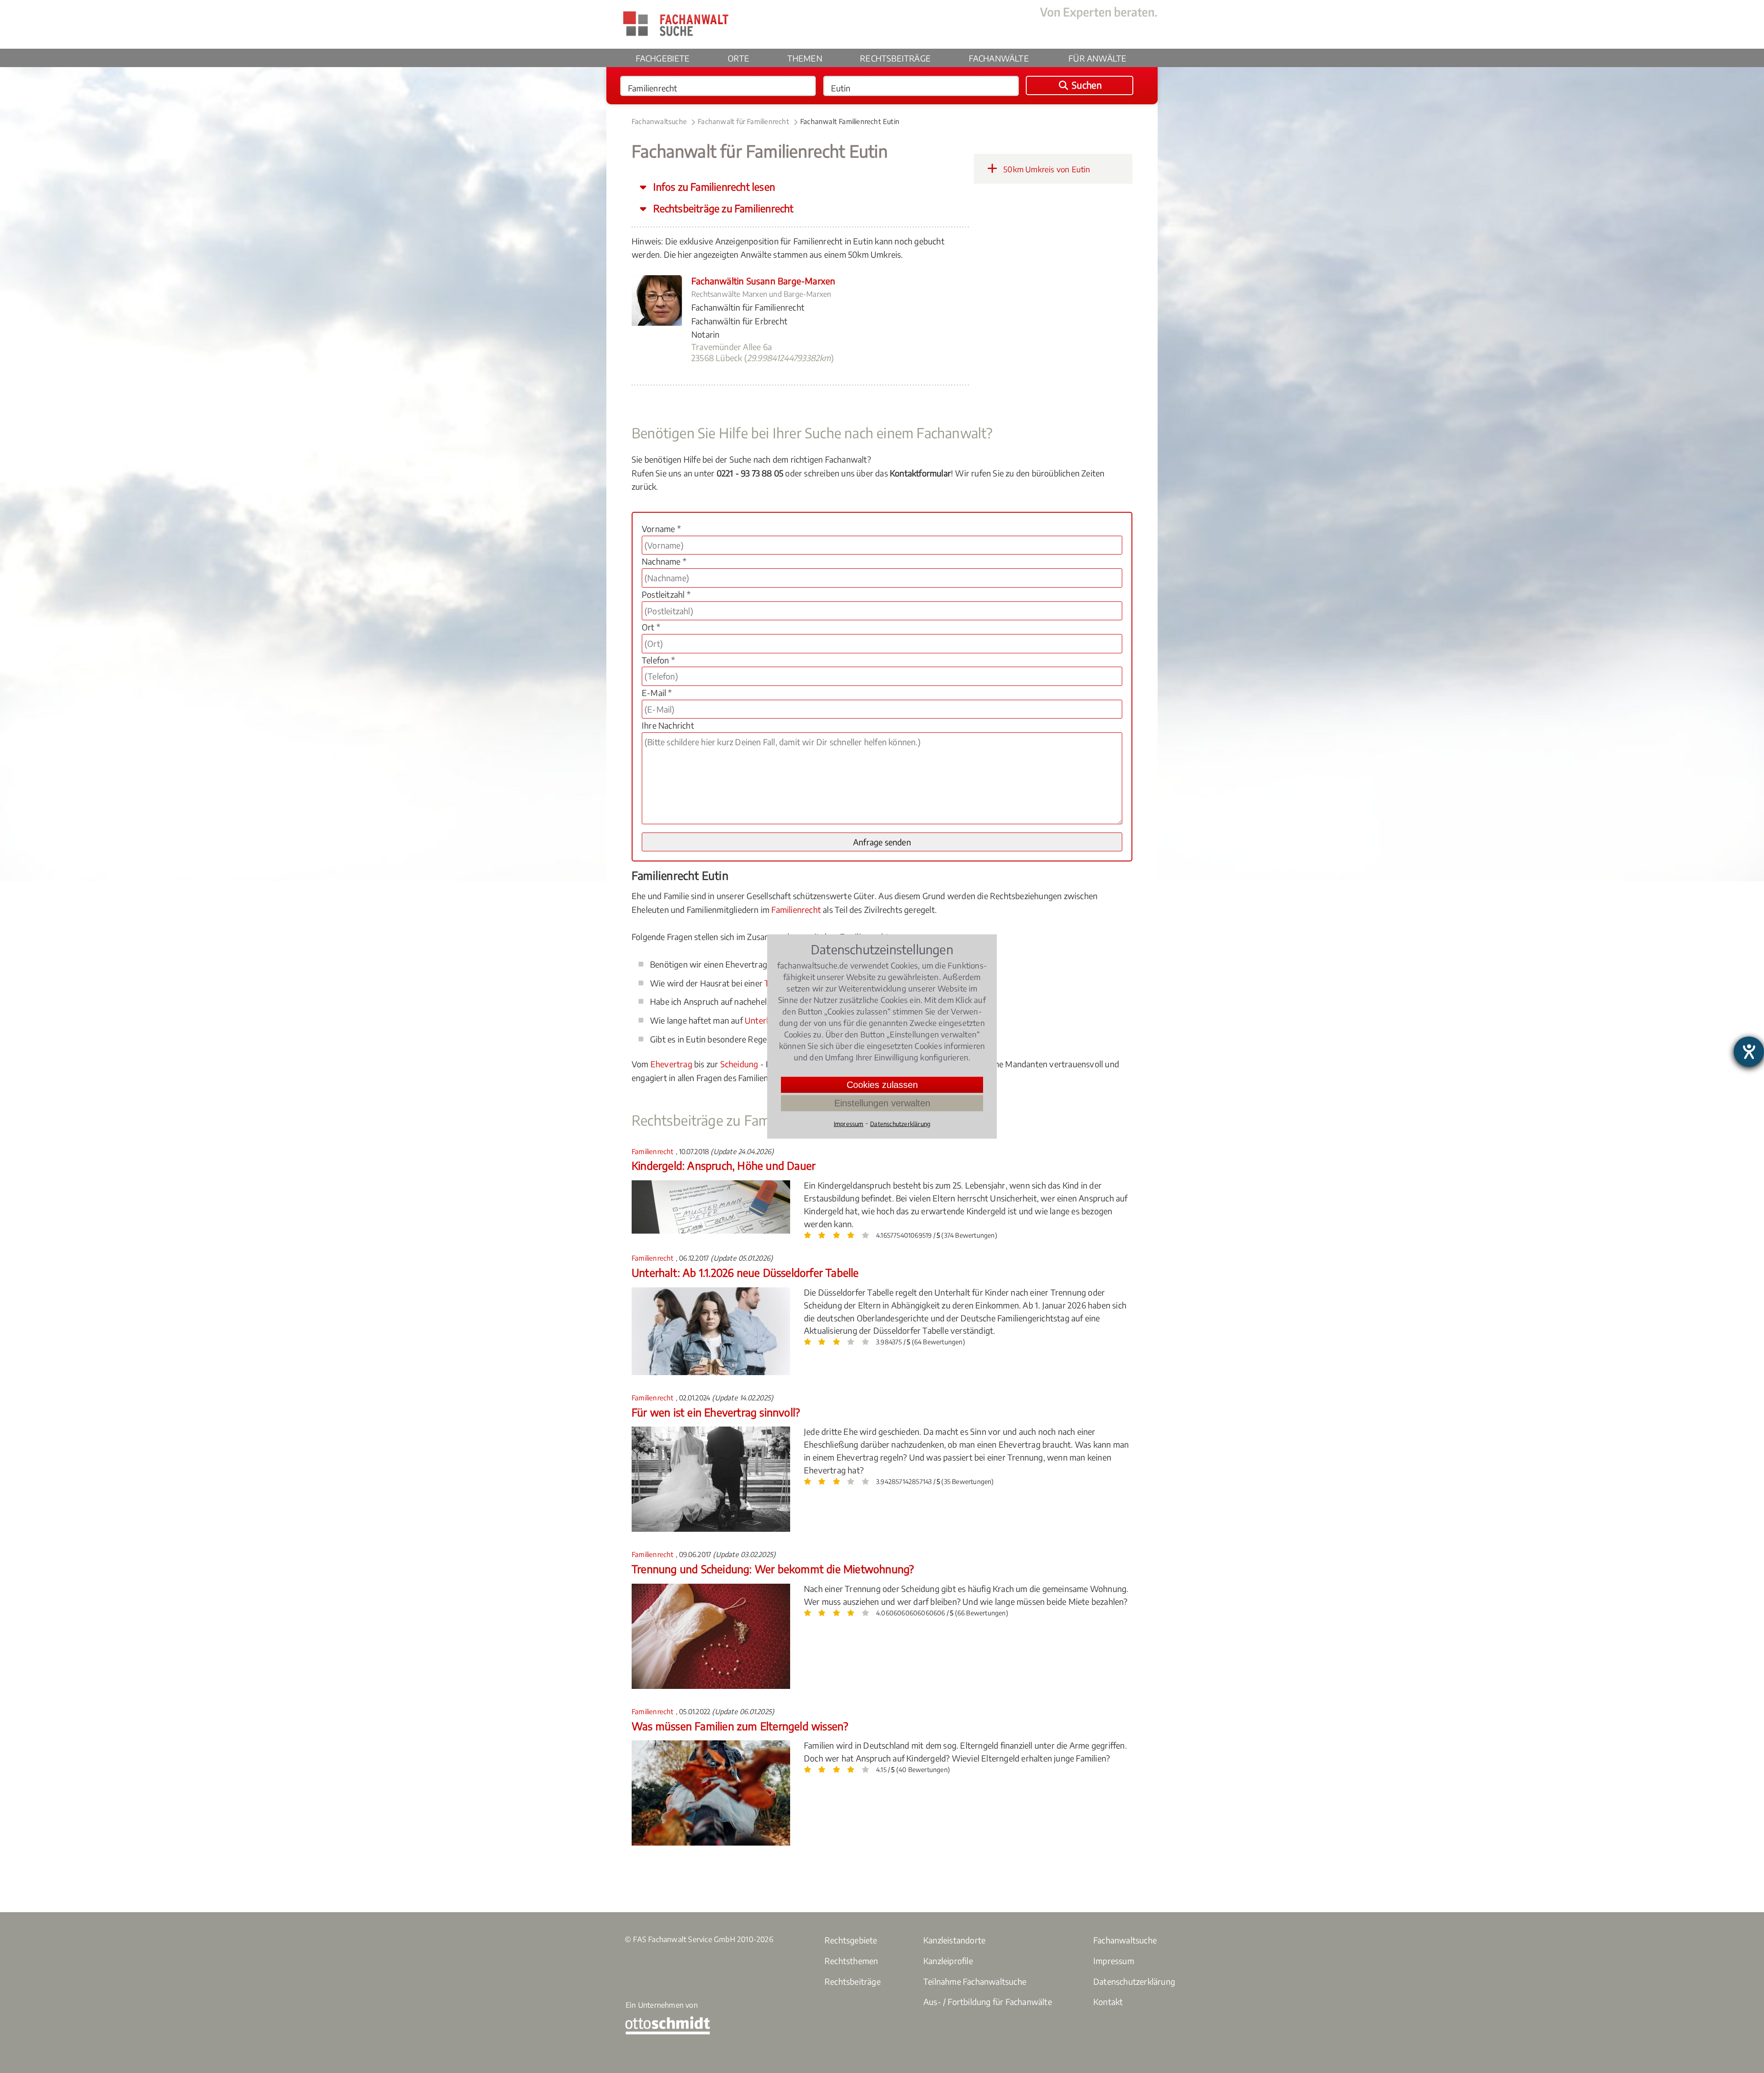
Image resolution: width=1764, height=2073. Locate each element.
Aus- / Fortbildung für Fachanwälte (988, 2002)
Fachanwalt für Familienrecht (743, 121)
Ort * (651, 627)
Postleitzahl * (666, 594)
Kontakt (1108, 2002)
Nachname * (664, 561)
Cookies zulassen (882, 1085)
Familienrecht (796, 909)
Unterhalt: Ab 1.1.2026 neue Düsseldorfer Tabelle (745, 1272)
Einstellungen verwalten (882, 1103)
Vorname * (661, 529)
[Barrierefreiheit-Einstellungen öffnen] (1749, 1052)
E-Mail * (657, 693)
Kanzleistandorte (954, 1940)
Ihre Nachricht (668, 725)
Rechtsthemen (851, 1961)
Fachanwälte (999, 58)
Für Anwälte (1097, 58)
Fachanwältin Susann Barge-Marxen (763, 281)
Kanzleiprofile (948, 1961)
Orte (738, 58)
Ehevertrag (671, 1064)
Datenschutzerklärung (1134, 1981)
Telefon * (658, 660)
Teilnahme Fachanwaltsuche (975, 1981)
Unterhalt (763, 1020)
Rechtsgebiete (851, 1940)
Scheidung (739, 1064)
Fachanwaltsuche (659, 121)
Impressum (1114, 1961)
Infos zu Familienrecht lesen (713, 187)
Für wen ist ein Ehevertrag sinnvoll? (716, 1412)
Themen (805, 58)
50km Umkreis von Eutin (1046, 169)
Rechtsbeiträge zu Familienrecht (722, 208)
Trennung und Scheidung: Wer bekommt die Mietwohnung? (773, 1569)
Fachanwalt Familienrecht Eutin (850, 121)
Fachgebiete (663, 58)
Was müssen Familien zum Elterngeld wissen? (740, 1726)
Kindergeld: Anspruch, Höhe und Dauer (724, 1165)
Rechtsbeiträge (895, 58)
